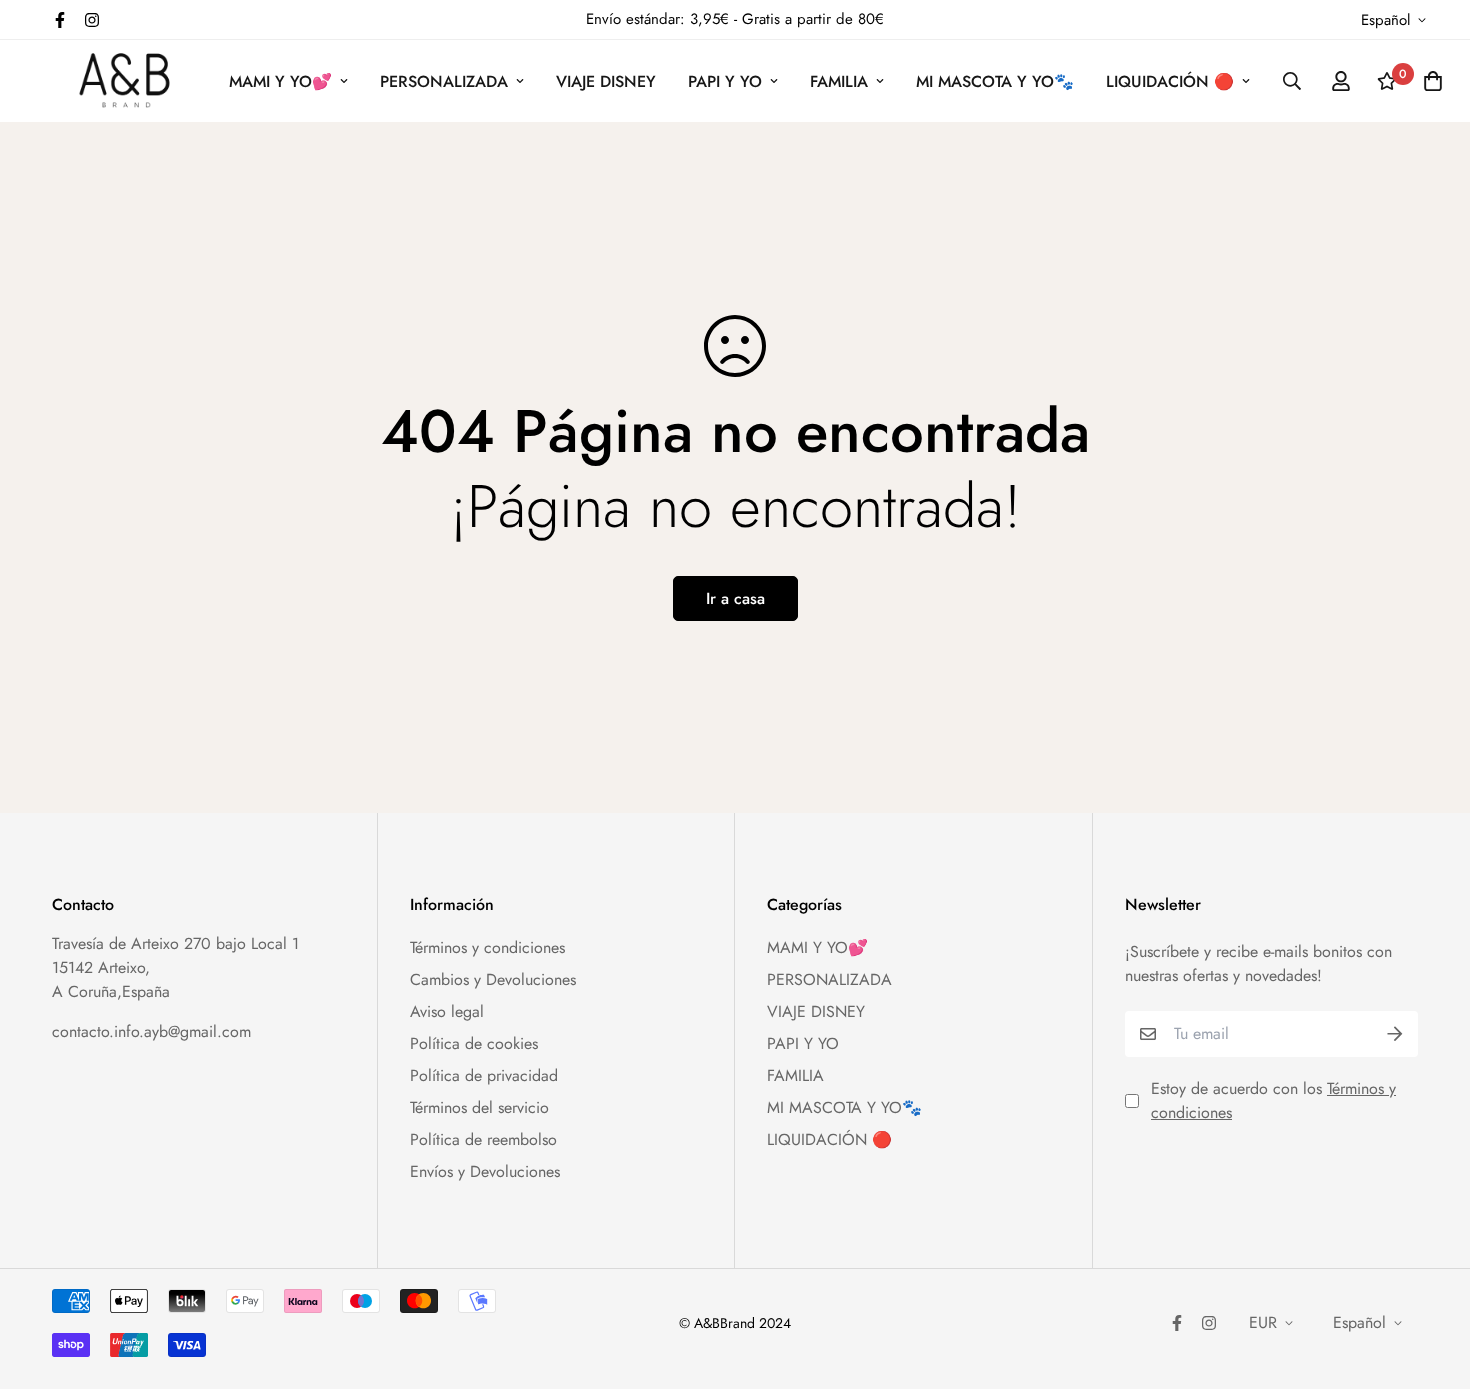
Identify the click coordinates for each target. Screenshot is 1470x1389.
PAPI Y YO (725, 81)
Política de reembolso (483, 1139)
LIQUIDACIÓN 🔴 (1170, 81)
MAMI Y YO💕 (280, 81)
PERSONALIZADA (444, 81)
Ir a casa (735, 598)
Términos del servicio (479, 1107)
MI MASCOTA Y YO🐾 (995, 81)
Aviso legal (447, 1011)
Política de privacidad (484, 1075)
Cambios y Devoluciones (493, 979)
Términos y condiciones (487, 947)
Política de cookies (474, 1043)
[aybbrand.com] (124, 81)
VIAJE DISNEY (606, 81)
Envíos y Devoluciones (485, 1171)
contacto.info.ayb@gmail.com (151, 1031)
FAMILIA (839, 81)
